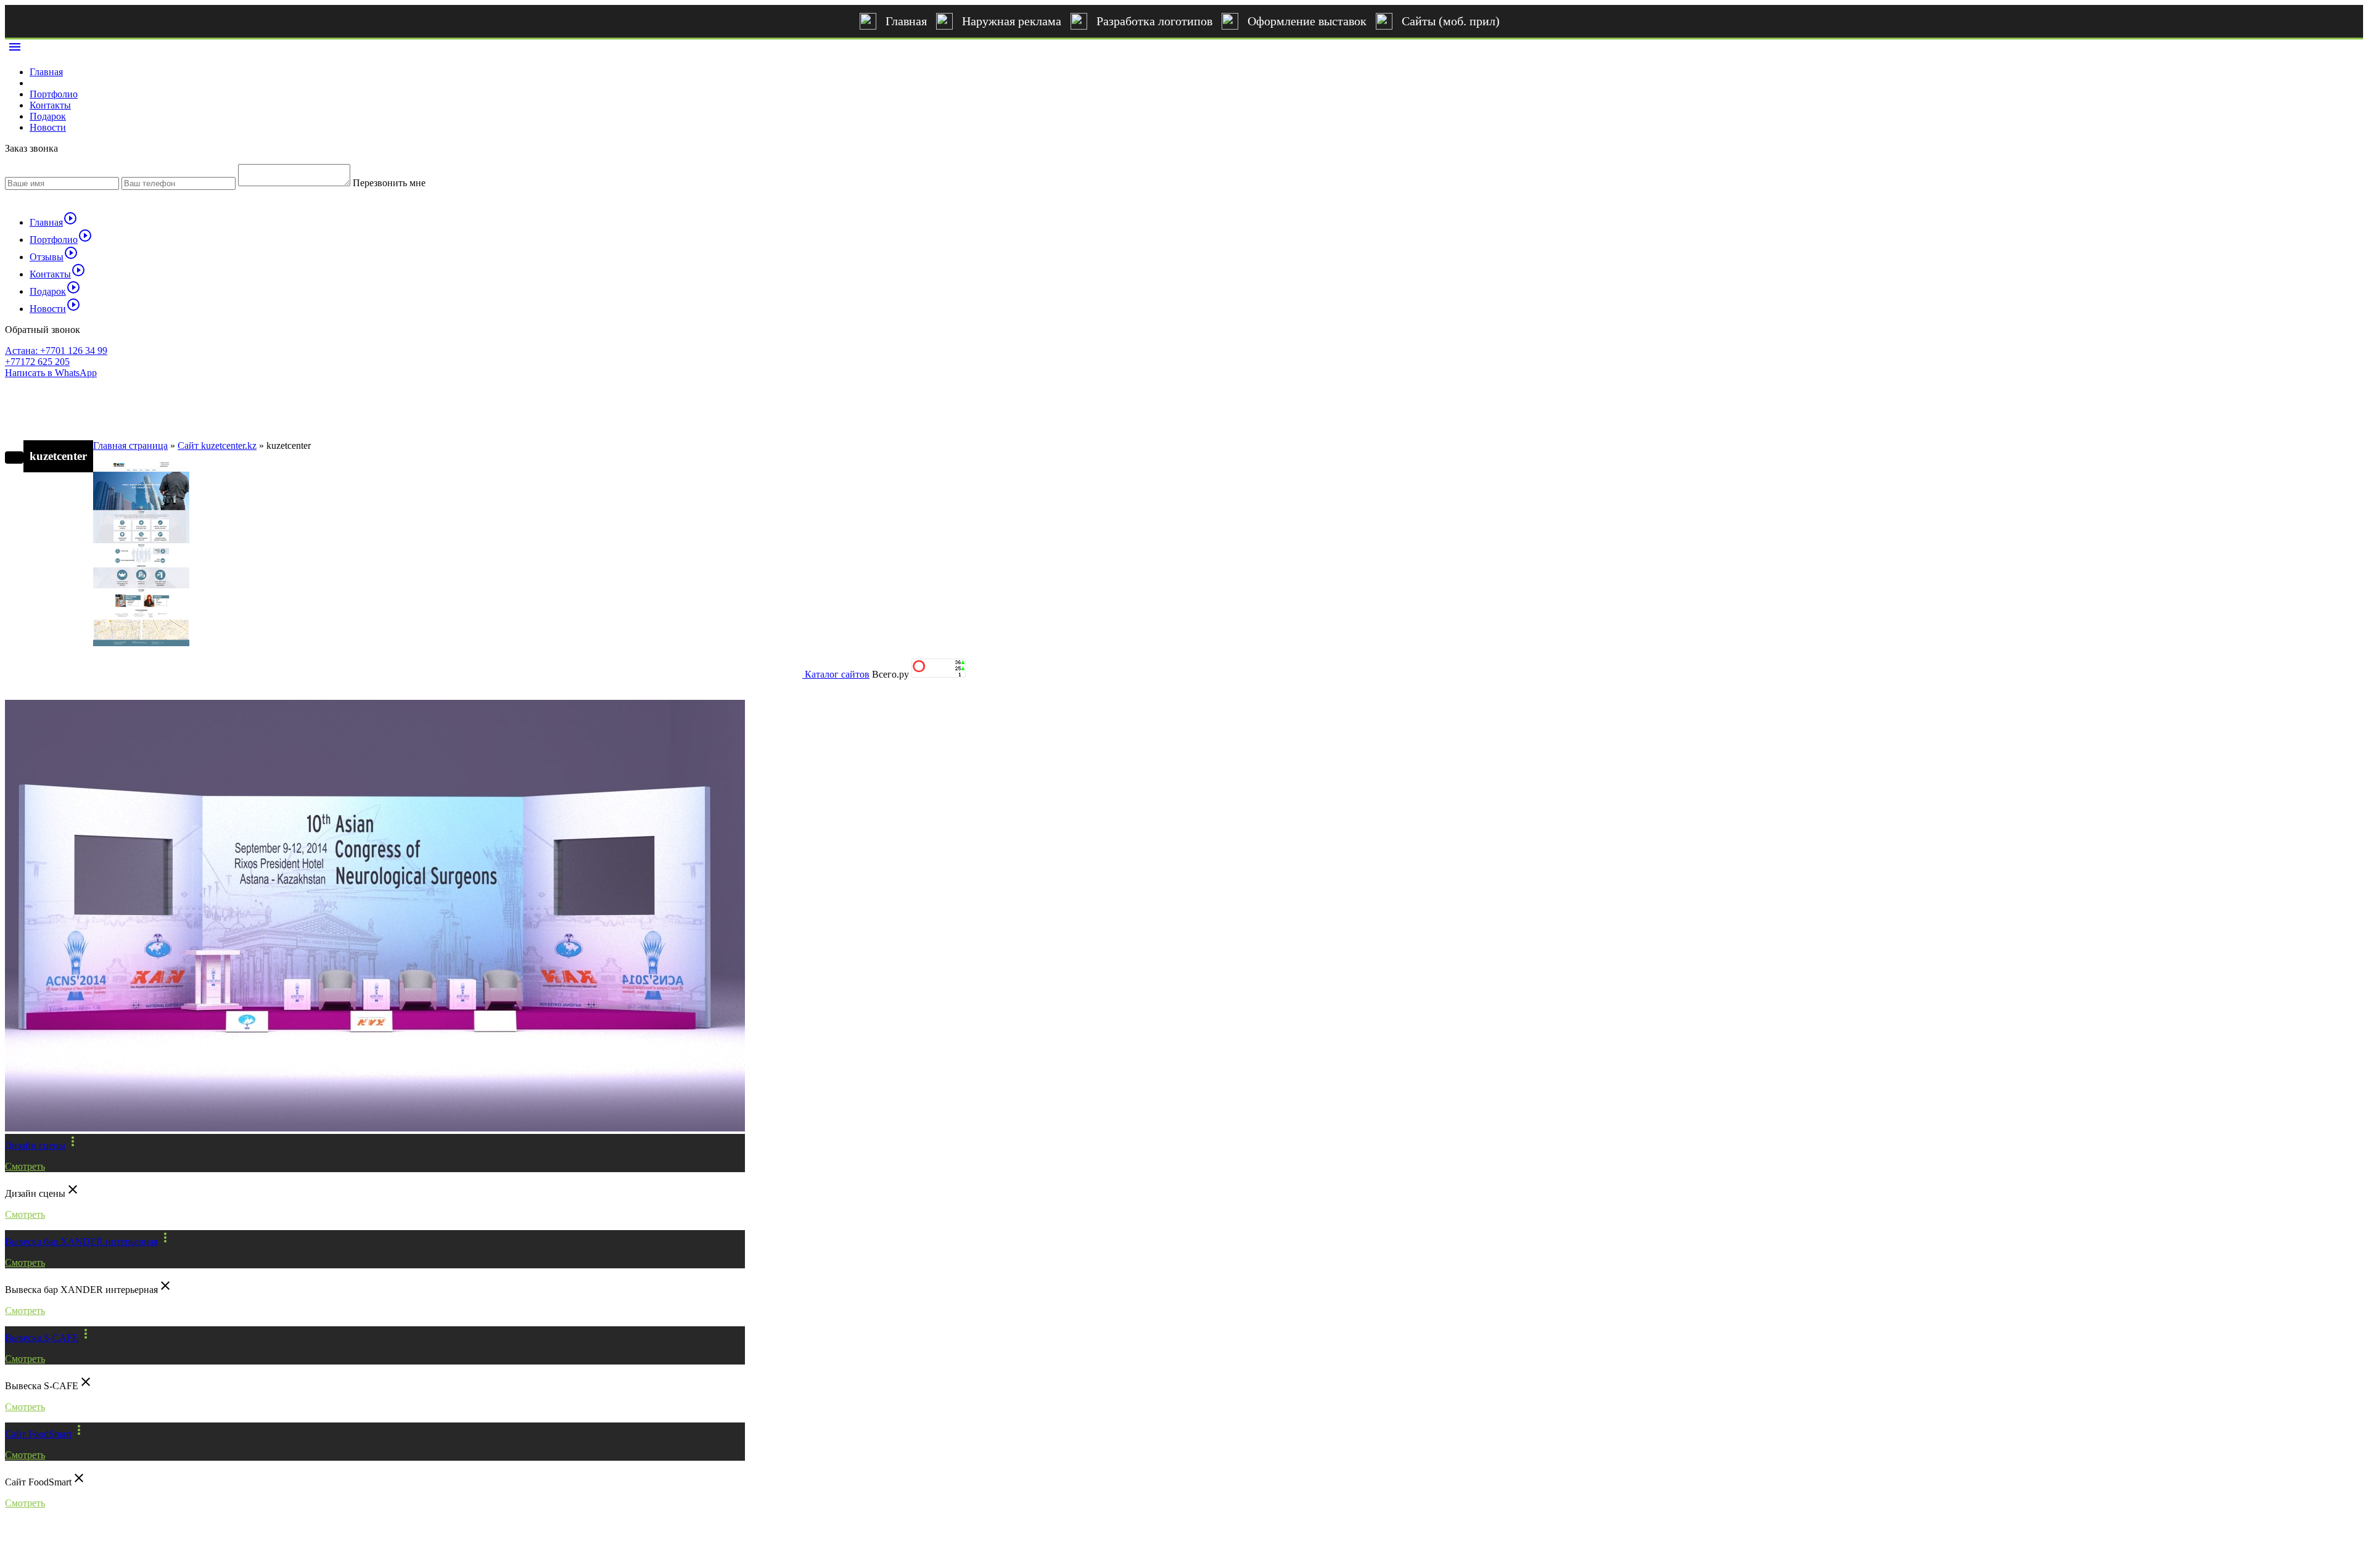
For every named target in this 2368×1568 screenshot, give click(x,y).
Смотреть (25, 1166)
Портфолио (54, 94)
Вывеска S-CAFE (42, 1338)
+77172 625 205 (37, 362)
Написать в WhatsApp (51, 373)
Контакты (50, 105)
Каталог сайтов (837, 674)
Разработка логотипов (1154, 21)
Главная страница (130, 445)
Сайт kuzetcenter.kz (217, 445)
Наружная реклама (1012, 21)
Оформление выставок (1307, 21)
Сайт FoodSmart (38, 1434)
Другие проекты (60, 679)
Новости (48, 127)
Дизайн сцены (35, 1145)
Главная (906, 21)
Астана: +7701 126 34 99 (56, 351)
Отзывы (54, 257)
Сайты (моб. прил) (1451, 21)
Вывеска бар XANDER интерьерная (81, 1242)
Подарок (48, 116)
